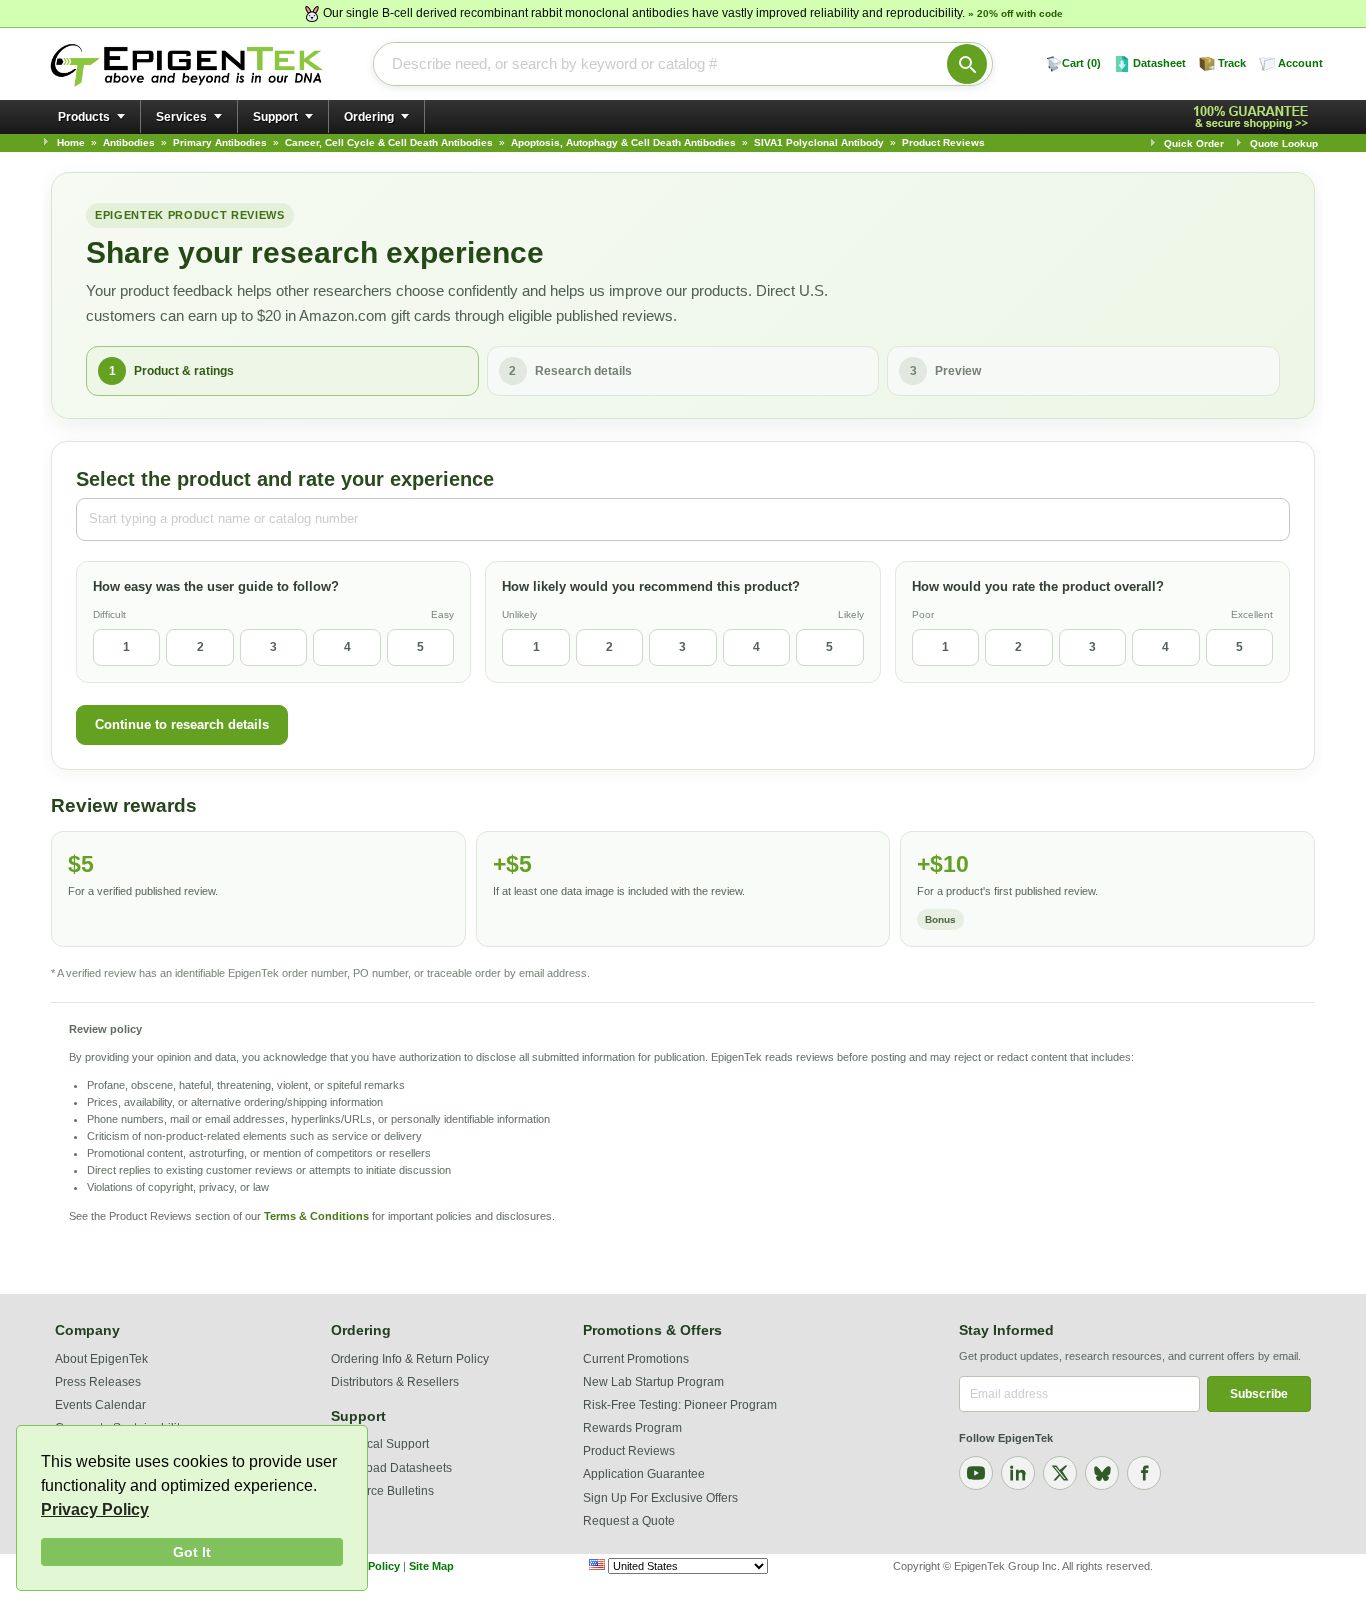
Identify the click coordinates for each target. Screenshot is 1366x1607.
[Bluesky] (1102, 1473)
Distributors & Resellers (395, 1382)
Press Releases (98, 1382)
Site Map (431, 1566)
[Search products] (967, 64)
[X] (1060, 1473)
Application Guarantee (644, 1474)
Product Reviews (629, 1451)
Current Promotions (636, 1359)
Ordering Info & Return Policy (410, 1359)
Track (1232, 63)
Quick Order (1194, 143)
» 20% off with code (1015, 13)
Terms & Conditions (316, 1216)
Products (84, 117)
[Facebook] (1144, 1473)
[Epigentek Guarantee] (1254, 117)
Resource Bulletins (382, 1491)
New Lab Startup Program (653, 1382)
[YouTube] (976, 1473)
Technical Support (380, 1444)
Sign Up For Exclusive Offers (660, 1498)
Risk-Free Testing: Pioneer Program (680, 1405)
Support (275, 117)
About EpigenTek (101, 1359)
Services (181, 117)
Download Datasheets (391, 1468)
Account (1300, 63)
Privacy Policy (95, 1509)
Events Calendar (100, 1405)
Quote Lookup (1284, 143)
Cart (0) (1081, 63)
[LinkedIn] (1018, 1473)
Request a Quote (629, 1521)
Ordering (369, 117)
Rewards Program (632, 1428)
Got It (192, 1552)
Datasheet (1159, 63)
